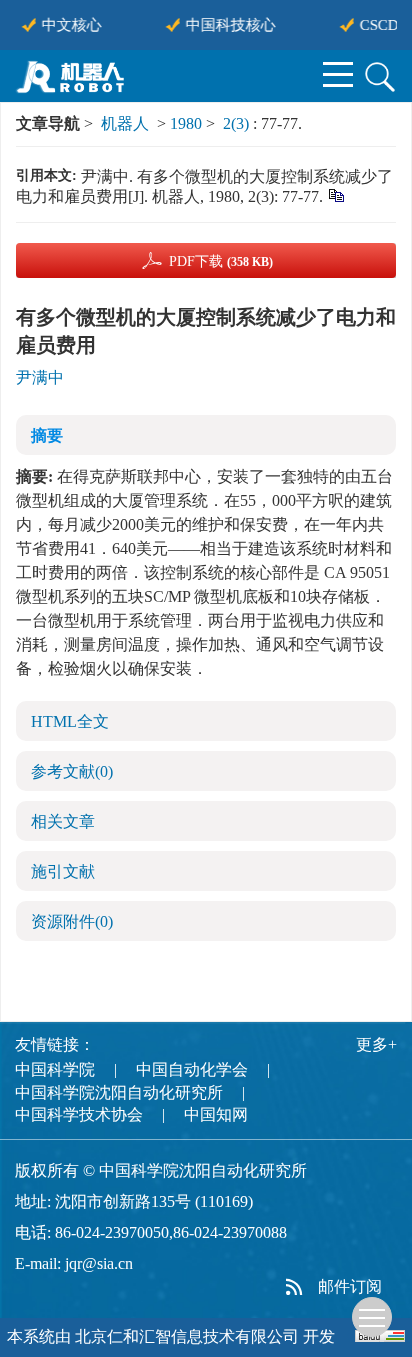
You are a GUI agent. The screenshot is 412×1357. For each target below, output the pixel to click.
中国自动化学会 (192, 1069)
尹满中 (40, 377)
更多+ (376, 1044)
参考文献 (72, 771)
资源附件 (72, 921)
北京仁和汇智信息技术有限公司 (187, 1336)
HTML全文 (70, 721)
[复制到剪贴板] (335, 194)
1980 (186, 123)
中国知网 (216, 1114)
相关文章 (63, 821)
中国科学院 (55, 1069)
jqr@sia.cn (99, 1263)
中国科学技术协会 (79, 1114)
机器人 (125, 123)
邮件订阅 (350, 1286)
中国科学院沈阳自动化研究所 (119, 1092)
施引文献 (63, 871)
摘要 (47, 435)
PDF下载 (221, 261)
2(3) (238, 123)
